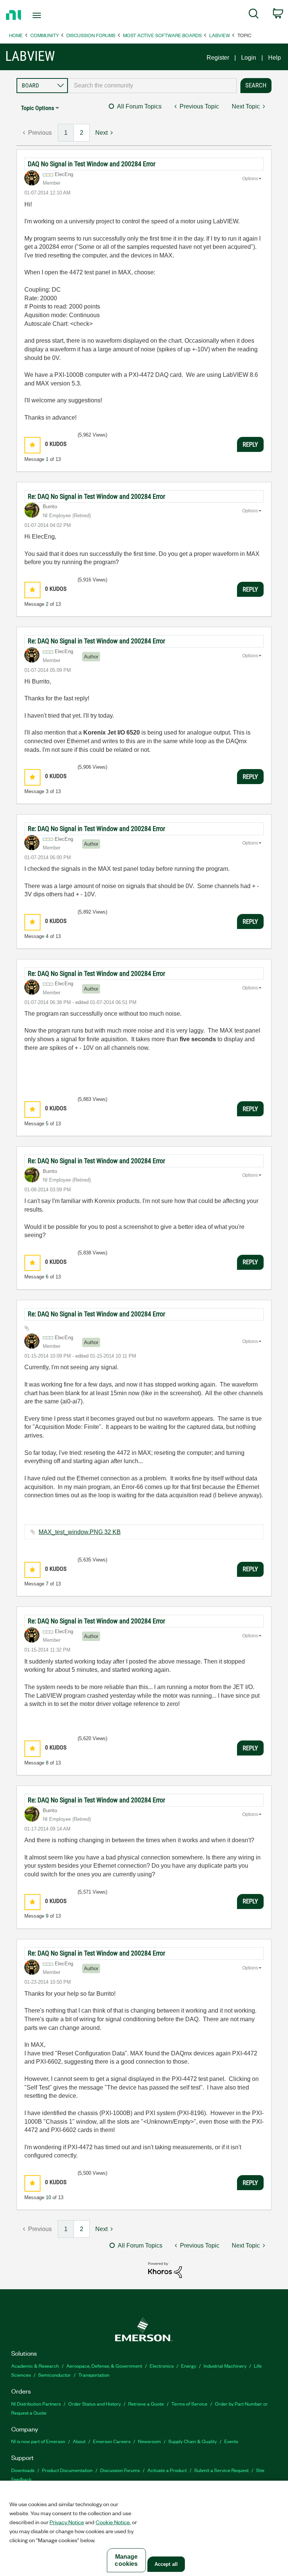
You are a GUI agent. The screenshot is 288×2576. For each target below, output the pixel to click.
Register (218, 58)
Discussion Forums (91, 35)
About (79, 2441)
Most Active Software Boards (162, 35)
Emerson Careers (112, 2441)
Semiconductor (55, 2375)
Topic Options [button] (37, 108)
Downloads (23, 2470)
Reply (250, 444)
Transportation (94, 2375)
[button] (32, 445)
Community (45, 35)
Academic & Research (35, 2366)
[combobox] (152, 86)
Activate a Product (167, 2470)
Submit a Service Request (221, 2470)
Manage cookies (126, 2560)
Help (274, 58)
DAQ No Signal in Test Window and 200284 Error (91, 164)
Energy (189, 2366)
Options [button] (250, 179)
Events (231, 2441)
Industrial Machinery (225, 2366)
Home (16, 35)
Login (249, 58)
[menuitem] (254, 15)
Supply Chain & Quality (193, 2441)
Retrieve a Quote (146, 2404)
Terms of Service (189, 2404)
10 (48, 2197)
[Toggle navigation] (45, 15)
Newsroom (149, 2441)
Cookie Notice (113, 2522)
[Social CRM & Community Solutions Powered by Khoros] (165, 2270)
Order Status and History (94, 2404)
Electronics (162, 2366)
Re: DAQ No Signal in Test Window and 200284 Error (96, 496)
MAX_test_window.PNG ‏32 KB (80, 1532)
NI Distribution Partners (36, 2404)
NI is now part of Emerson (38, 2441)
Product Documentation (67, 2470)
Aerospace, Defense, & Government (104, 2366)
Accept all (166, 2564)
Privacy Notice (67, 2522)
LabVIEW (220, 35)
